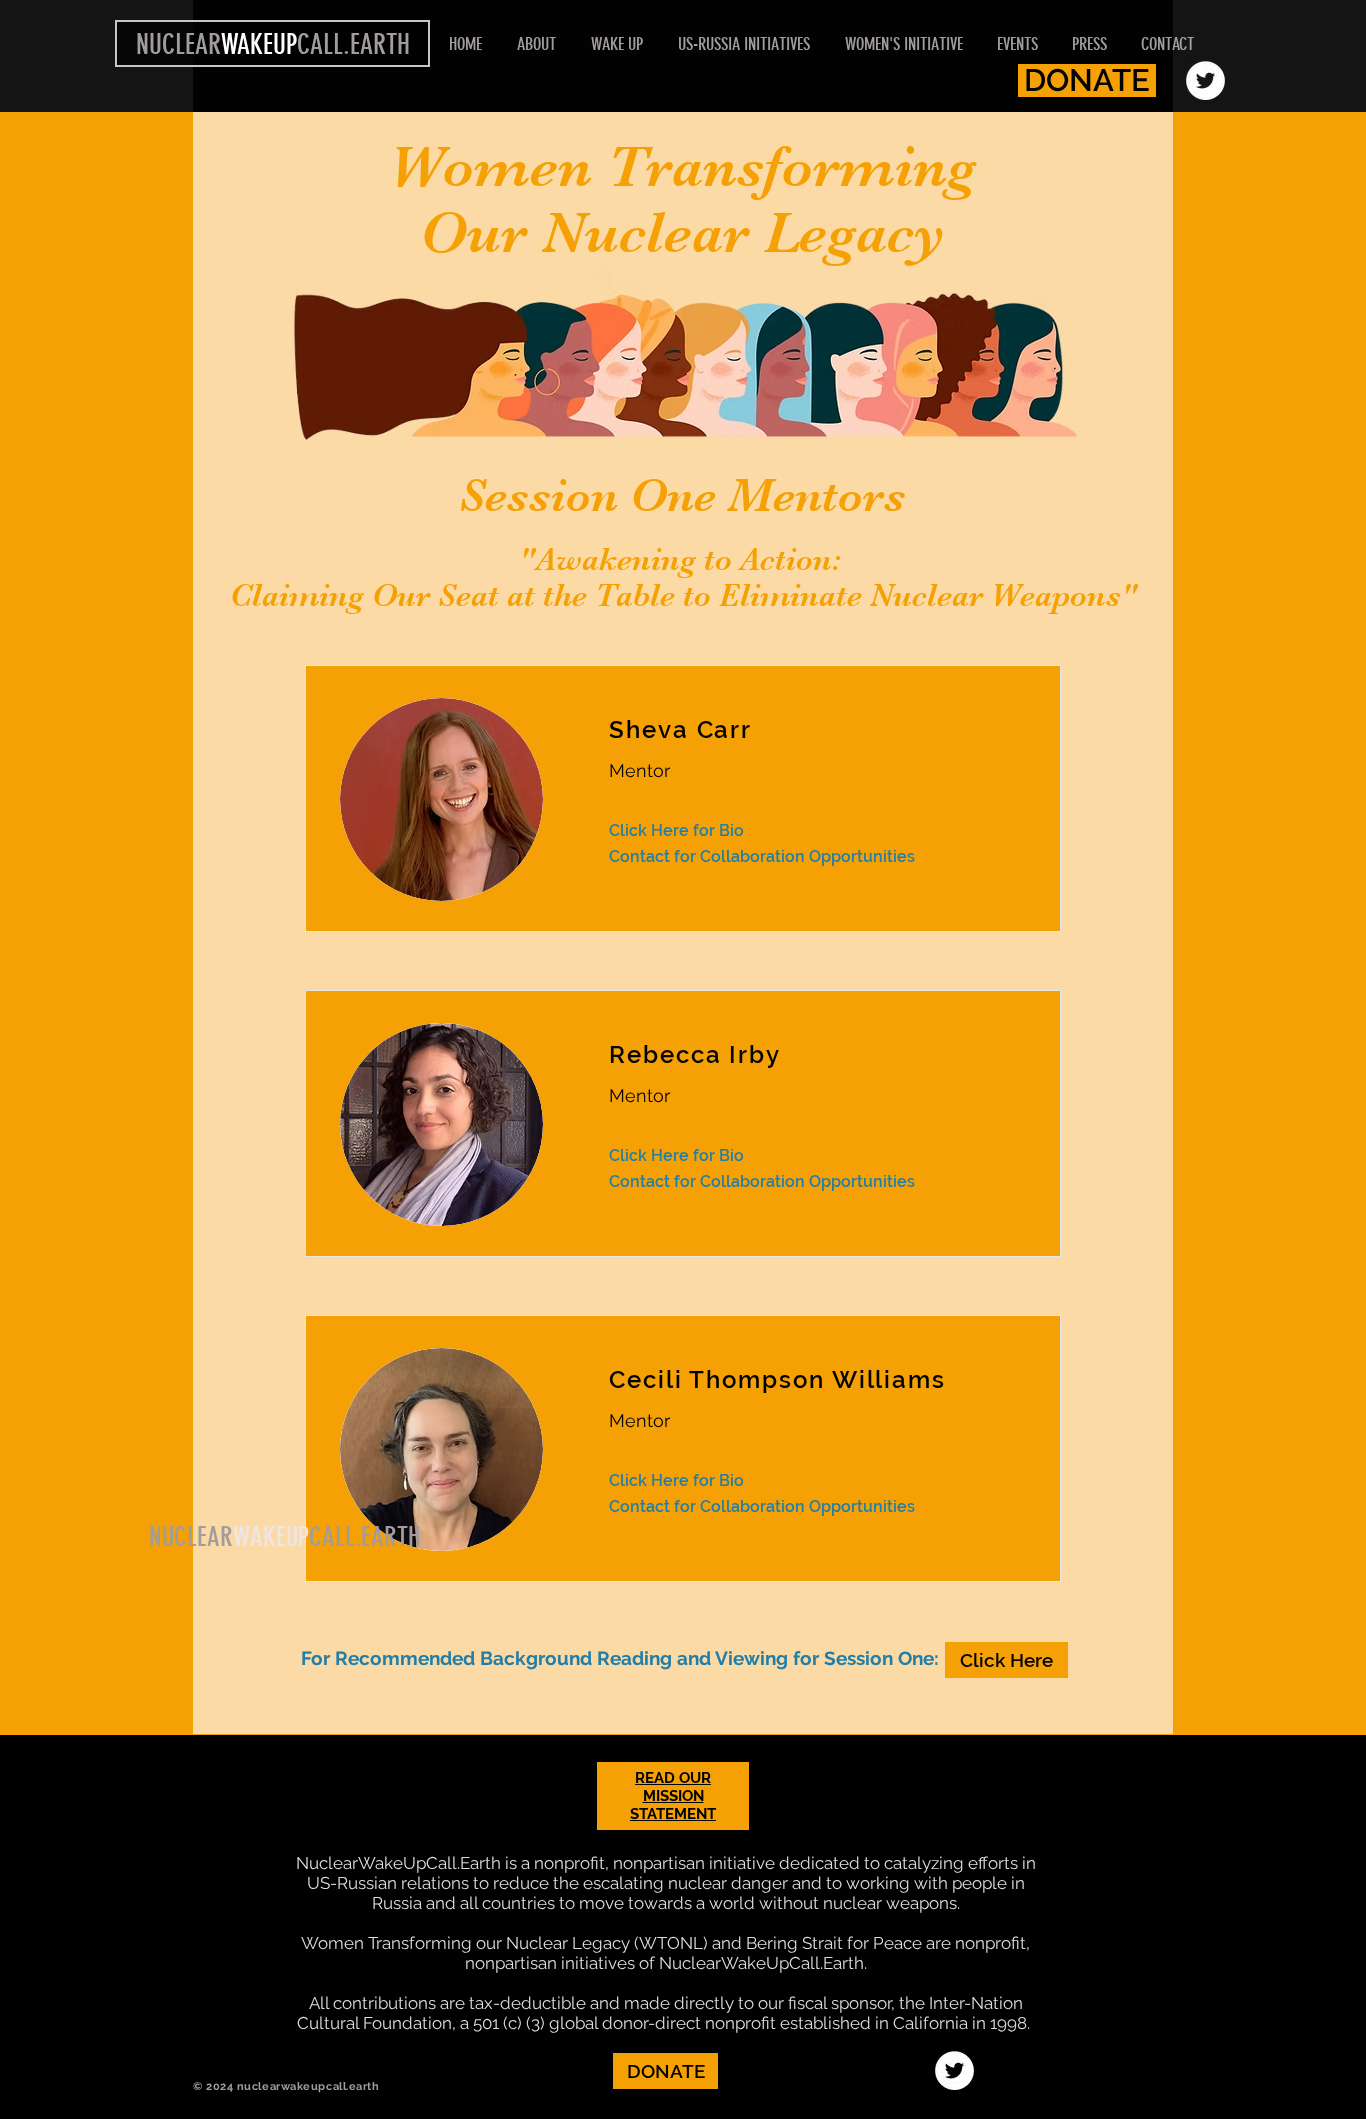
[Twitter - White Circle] (1205, 80)
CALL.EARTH (365, 1537)
